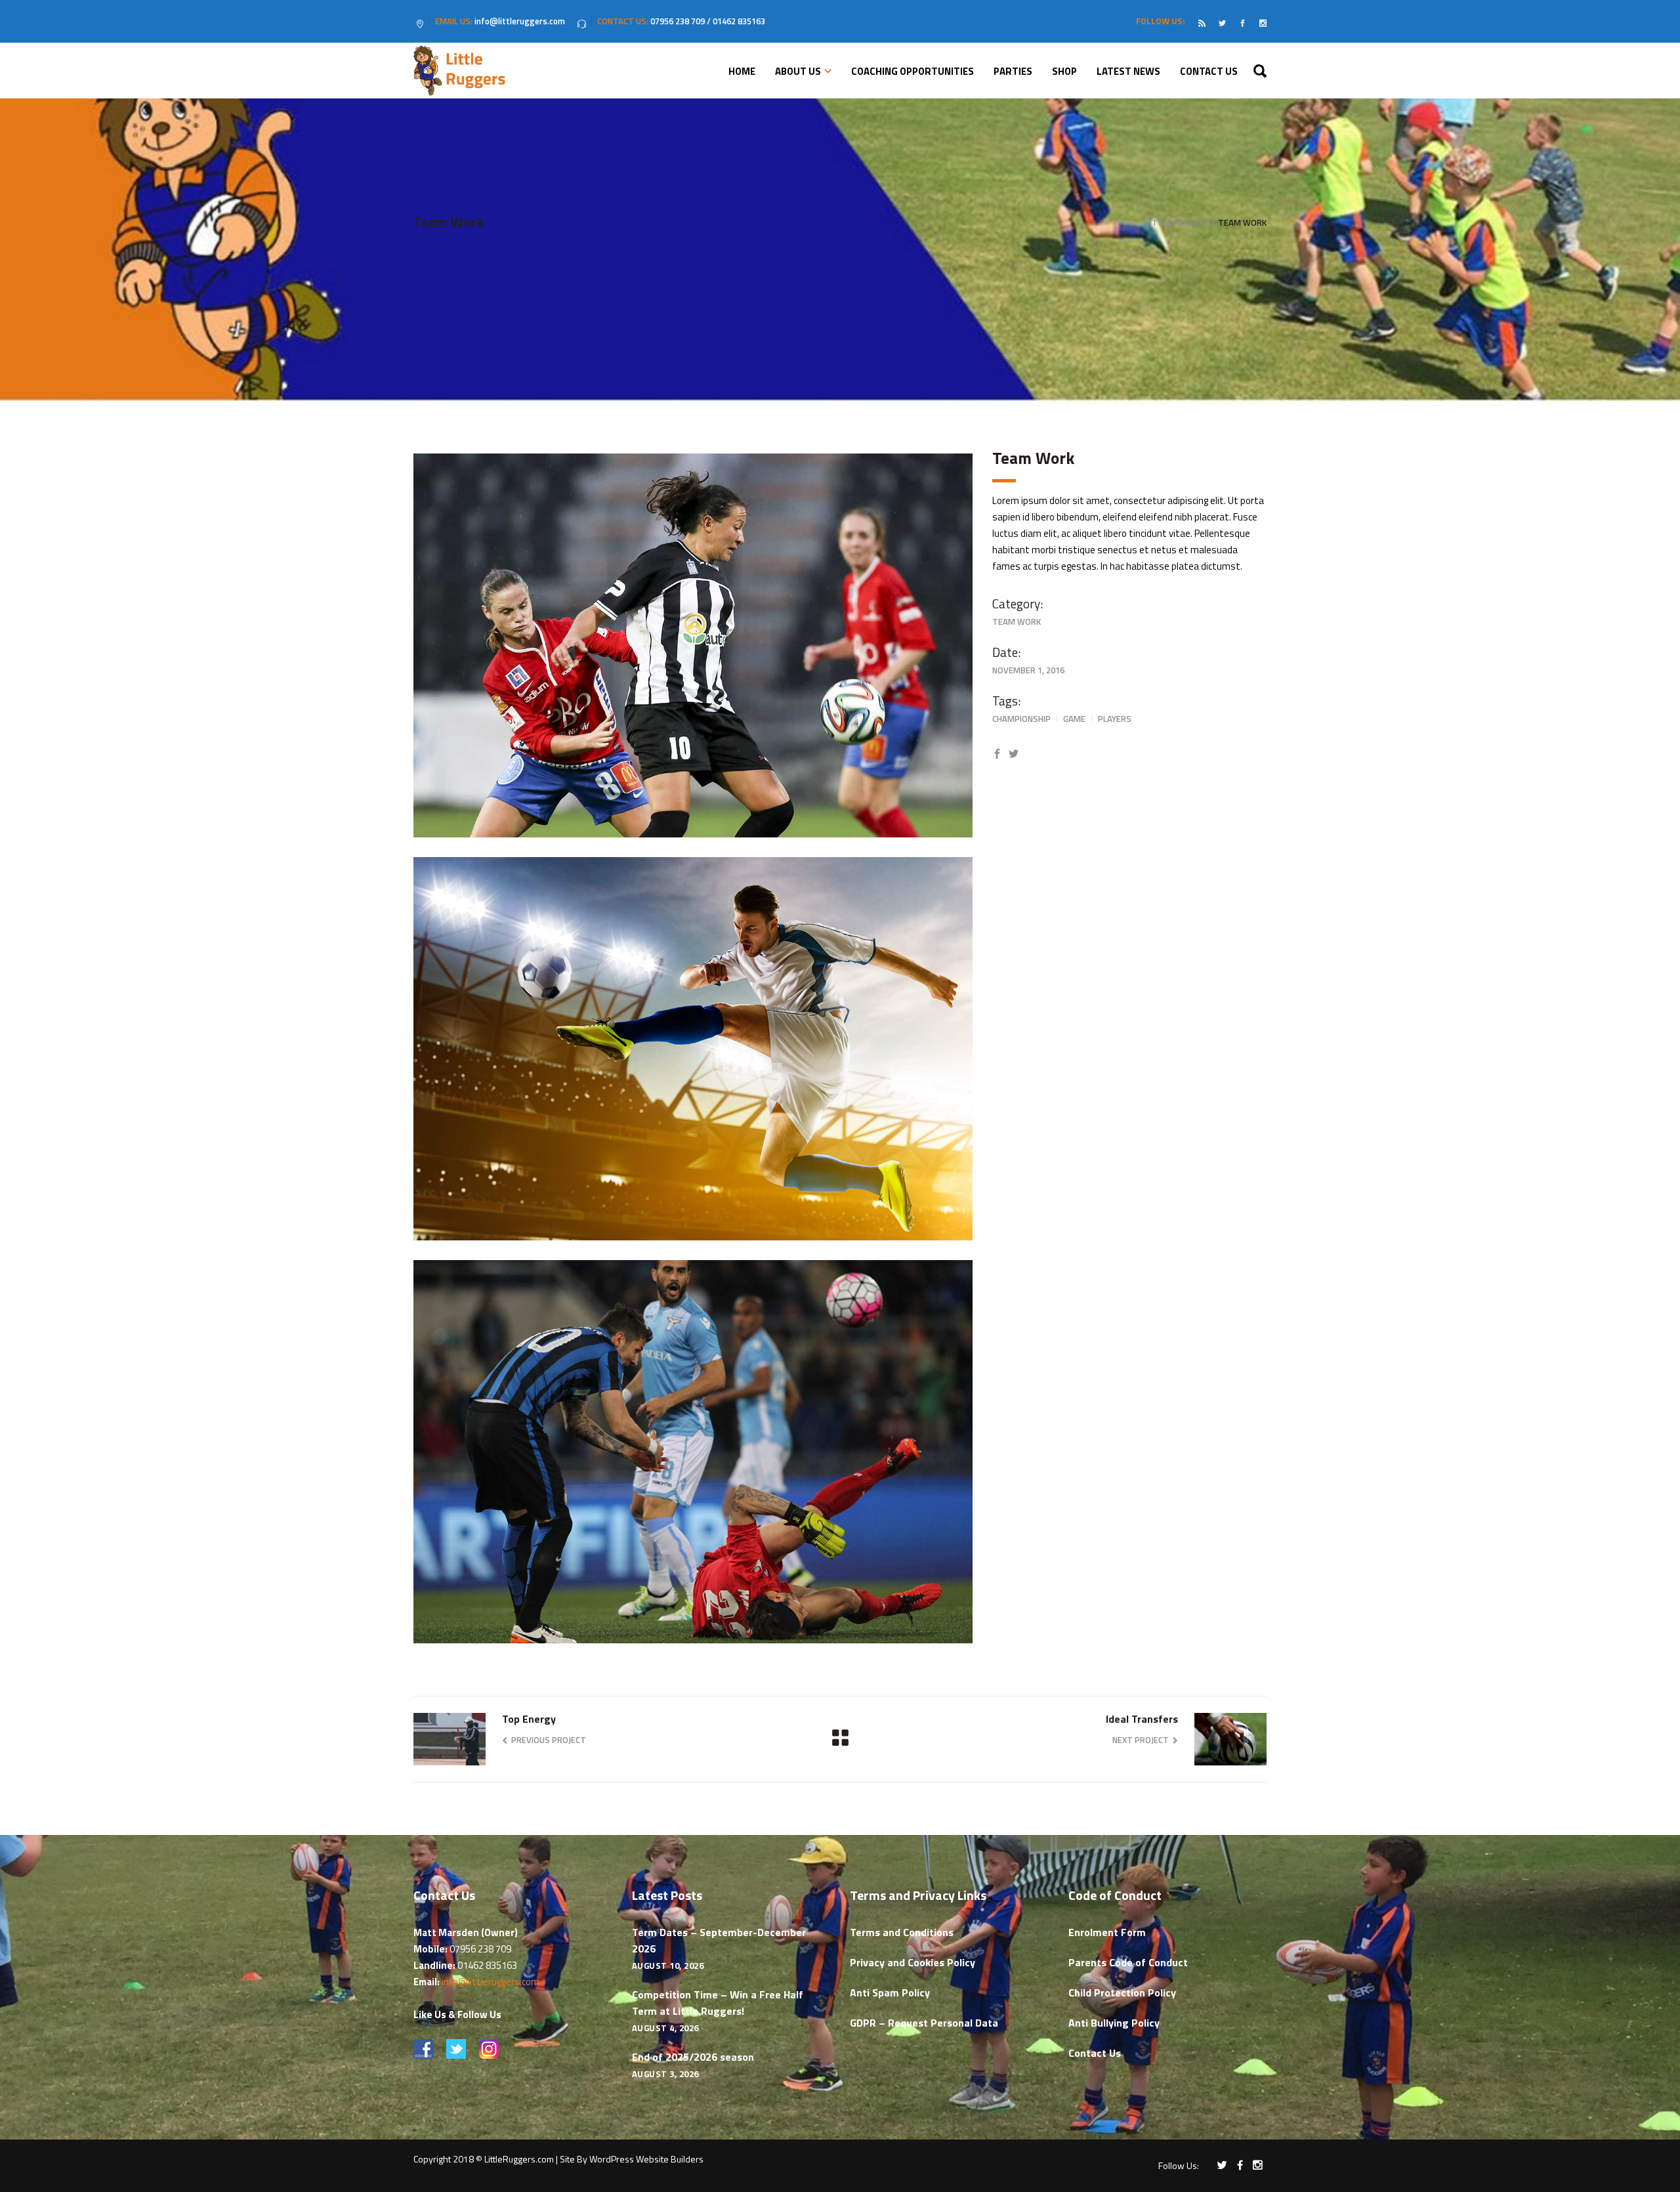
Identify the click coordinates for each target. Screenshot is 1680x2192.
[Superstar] (693, 1049)
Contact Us (1095, 2053)
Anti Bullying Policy (1114, 2023)
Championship (1021, 719)
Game (1074, 719)
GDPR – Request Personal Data (924, 2023)
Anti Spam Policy (890, 1992)
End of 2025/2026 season (693, 2057)
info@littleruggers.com (491, 1982)
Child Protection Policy (1122, 1992)
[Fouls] (693, 1452)
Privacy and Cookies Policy (913, 1962)
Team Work (1017, 622)
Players (1115, 719)
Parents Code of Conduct (1128, 1962)
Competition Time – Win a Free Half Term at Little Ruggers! (718, 2003)
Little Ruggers (1178, 223)
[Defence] (693, 645)
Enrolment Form (1107, 1932)
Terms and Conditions (902, 1932)
